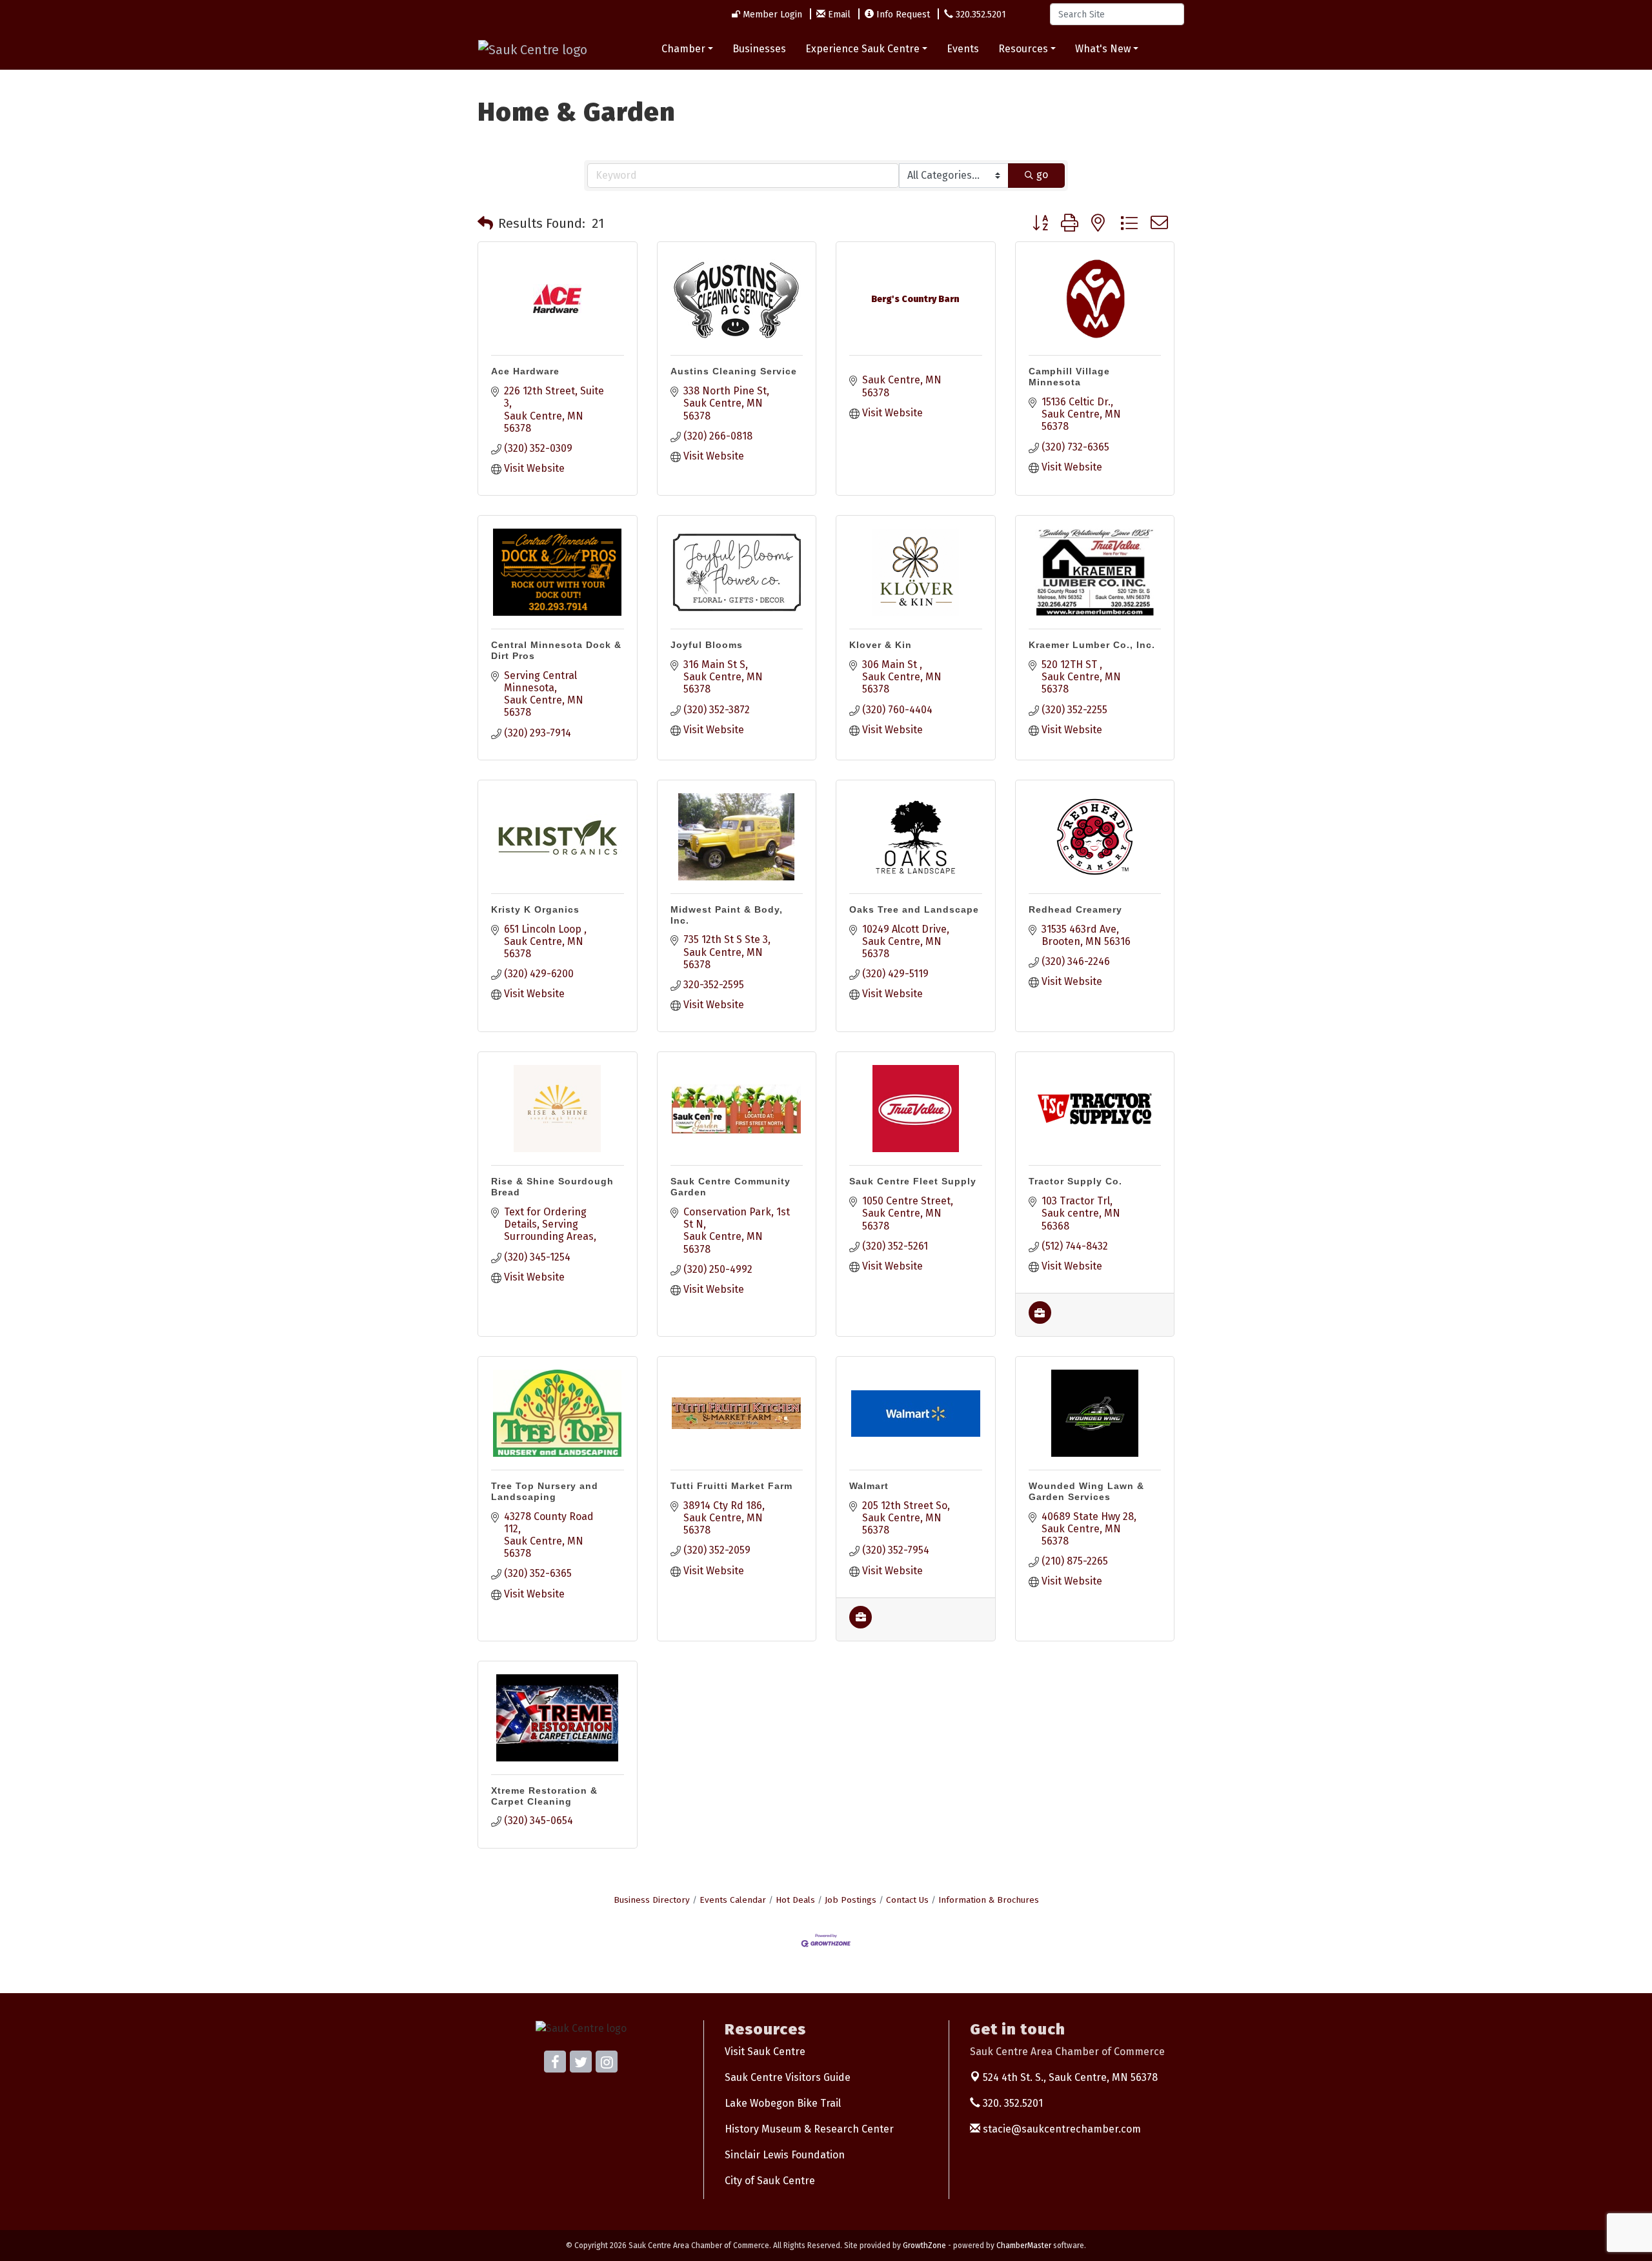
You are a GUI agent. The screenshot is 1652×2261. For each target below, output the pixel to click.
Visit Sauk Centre (765, 2052)
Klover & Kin (881, 645)
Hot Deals (795, 1900)
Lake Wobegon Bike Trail (783, 2103)
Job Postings (851, 1900)
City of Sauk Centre (770, 2181)
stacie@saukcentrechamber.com (1061, 2129)
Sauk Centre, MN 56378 (1070, 2077)
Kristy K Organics (535, 909)
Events (963, 49)
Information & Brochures (989, 1900)
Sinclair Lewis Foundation (785, 2155)
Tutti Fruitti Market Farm (731, 1486)
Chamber (683, 49)
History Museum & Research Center (809, 2129)
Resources (1023, 49)
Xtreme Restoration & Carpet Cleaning (544, 1796)
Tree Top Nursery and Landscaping (545, 1491)
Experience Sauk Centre (862, 49)
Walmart (869, 1486)
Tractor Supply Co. (1075, 1181)
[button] (485, 223)
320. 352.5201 (1012, 2103)
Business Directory (652, 1900)
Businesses (759, 49)
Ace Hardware (525, 371)
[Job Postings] (1040, 1320)
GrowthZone (924, 2246)
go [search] (1042, 175)
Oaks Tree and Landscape (914, 909)
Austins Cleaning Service (734, 371)
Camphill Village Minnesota (1069, 377)
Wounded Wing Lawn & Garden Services (1086, 1491)
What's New (1103, 49)
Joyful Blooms (707, 645)
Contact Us (907, 1900)
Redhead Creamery (1075, 909)
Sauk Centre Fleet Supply (913, 1181)
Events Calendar (733, 1900)
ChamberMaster (1024, 2246)
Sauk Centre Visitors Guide (788, 2077)
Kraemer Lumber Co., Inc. (1092, 645)
